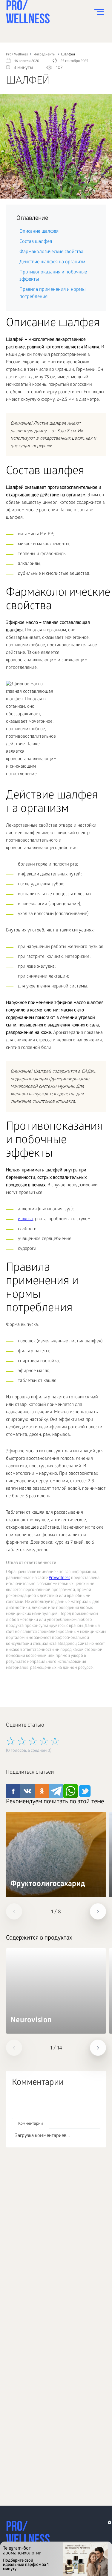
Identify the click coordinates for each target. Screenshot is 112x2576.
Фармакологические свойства (51, 252)
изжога (25, 1219)
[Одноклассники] (43, 2103)
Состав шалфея (36, 242)
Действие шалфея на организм (52, 262)
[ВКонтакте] (30, 2103)
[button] (14, 1911)
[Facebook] (17, 2103)
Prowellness (59, 1578)
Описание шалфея (39, 232)
